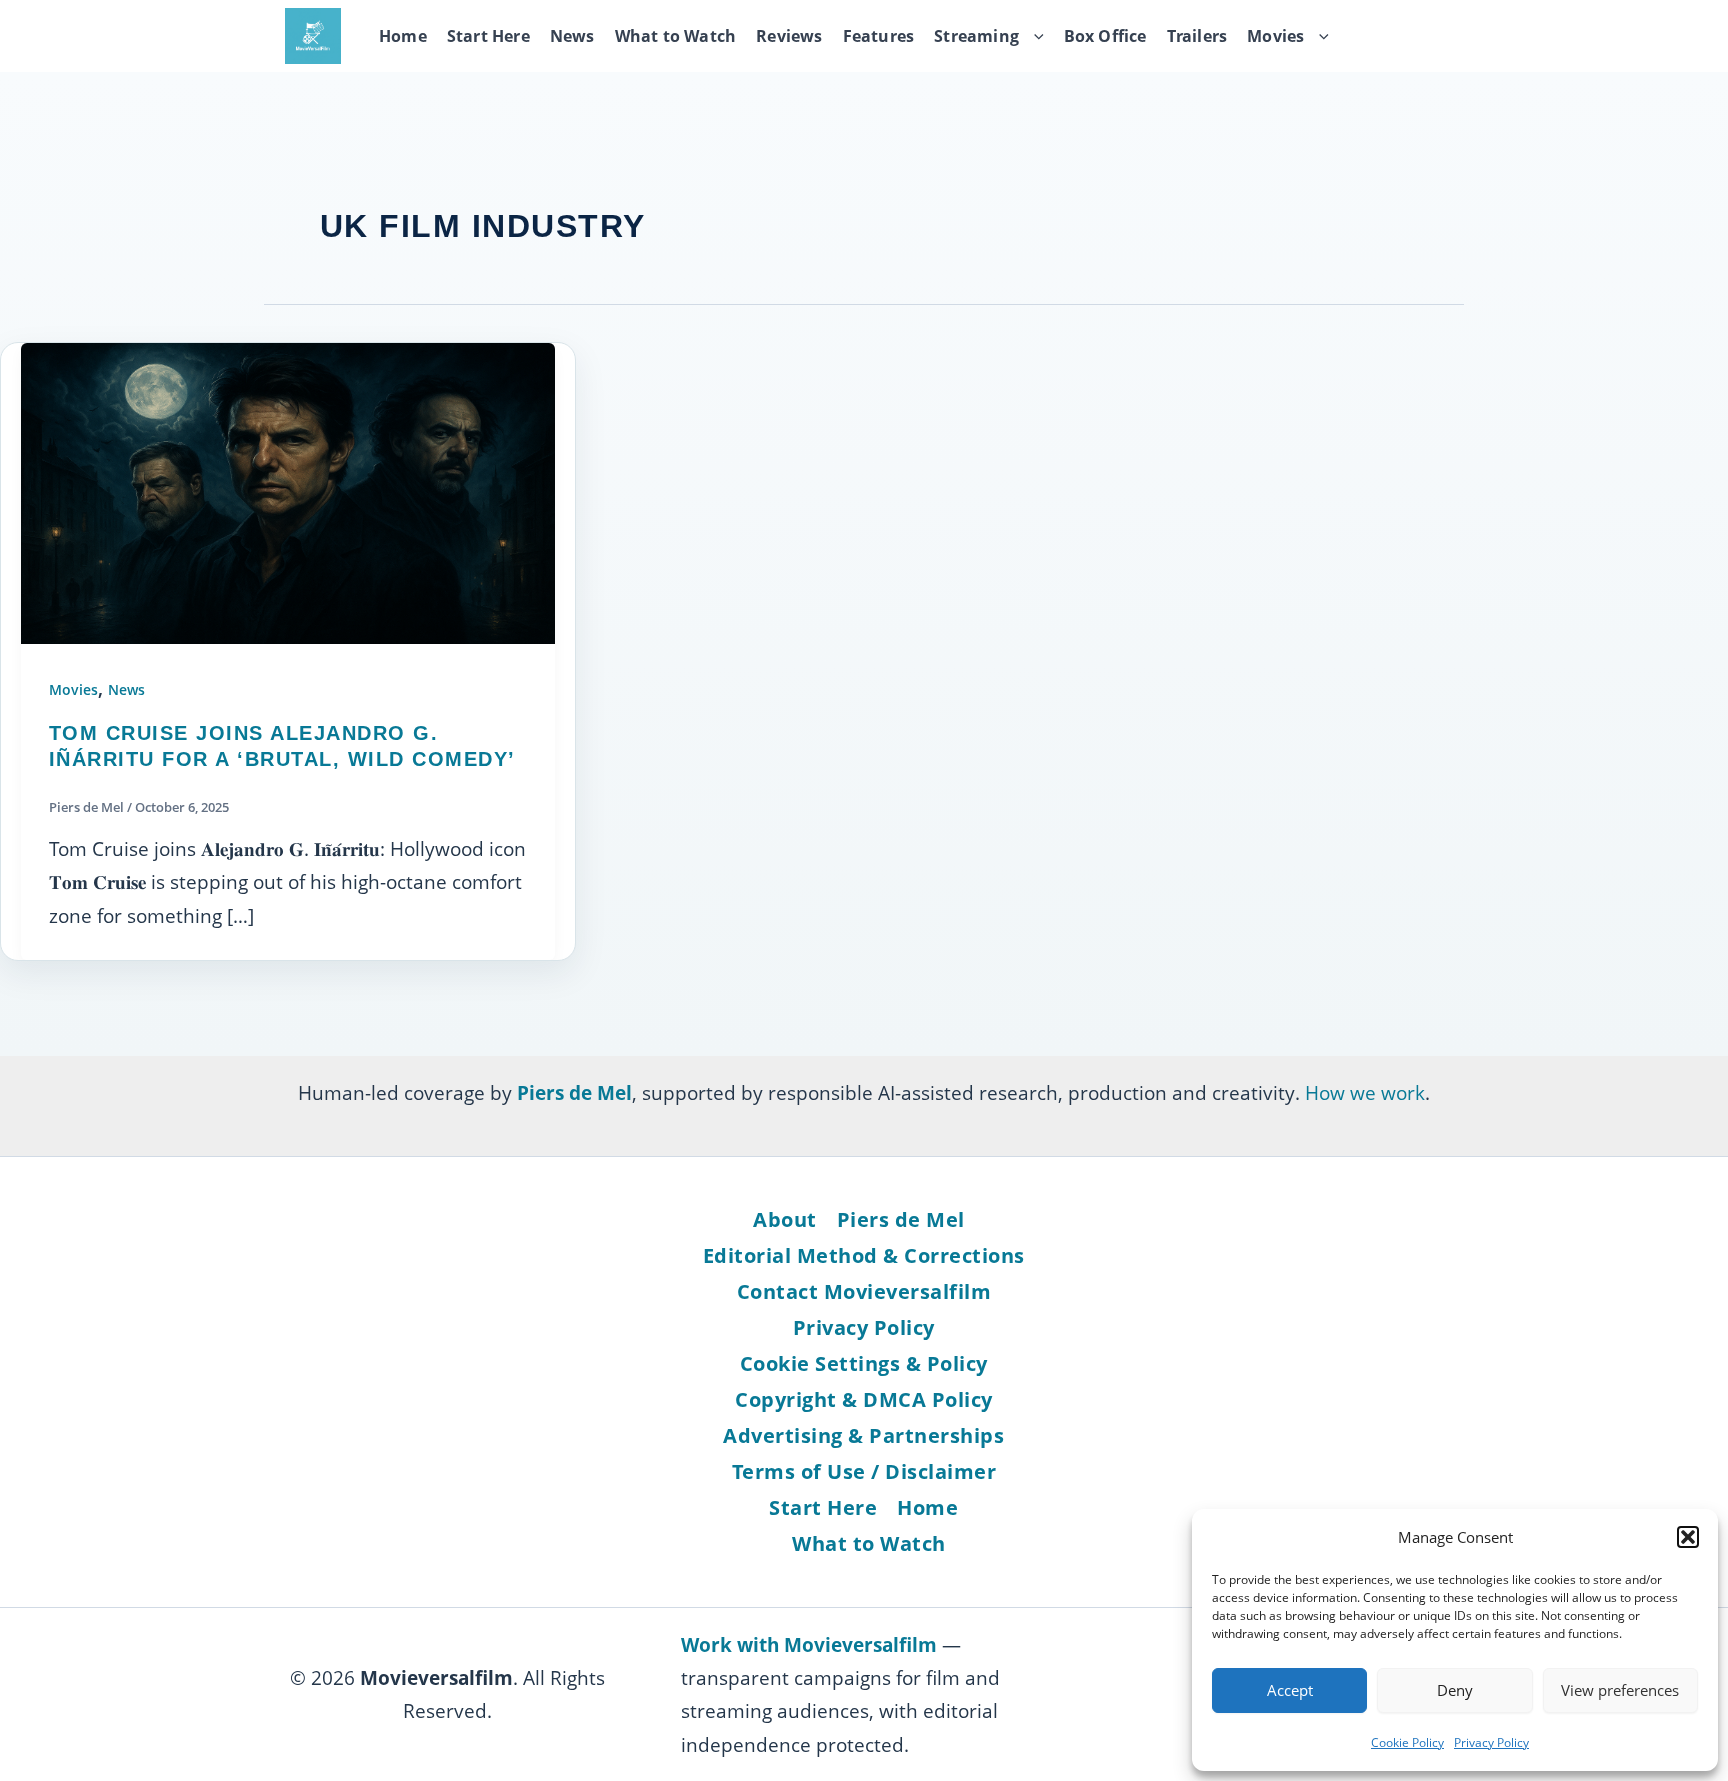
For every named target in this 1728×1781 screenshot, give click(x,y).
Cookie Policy (1407, 1742)
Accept (1290, 1690)
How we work (1365, 1092)
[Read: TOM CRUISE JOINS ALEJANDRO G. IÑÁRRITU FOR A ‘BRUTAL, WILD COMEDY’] (288, 491)
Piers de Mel (901, 1219)
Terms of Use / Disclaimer (864, 1471)
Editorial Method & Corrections (864, 1255)
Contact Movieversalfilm (864, 1291)
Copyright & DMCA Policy (864, 1399)
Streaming (976, 36)
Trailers (1197, 36)
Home (403, 36)
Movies (1275, 36)
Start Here (488, 36)
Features (879, 36)
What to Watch (676, 36)
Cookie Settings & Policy (864, 1363)
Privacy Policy (1491, 1742)
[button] (1688, 1537)
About (785, 1219)
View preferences (1620, 1690)
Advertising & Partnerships (863, 1435)
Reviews (789, 36)
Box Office (1105, 36)
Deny (1455, 1690)
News (572, 36)
